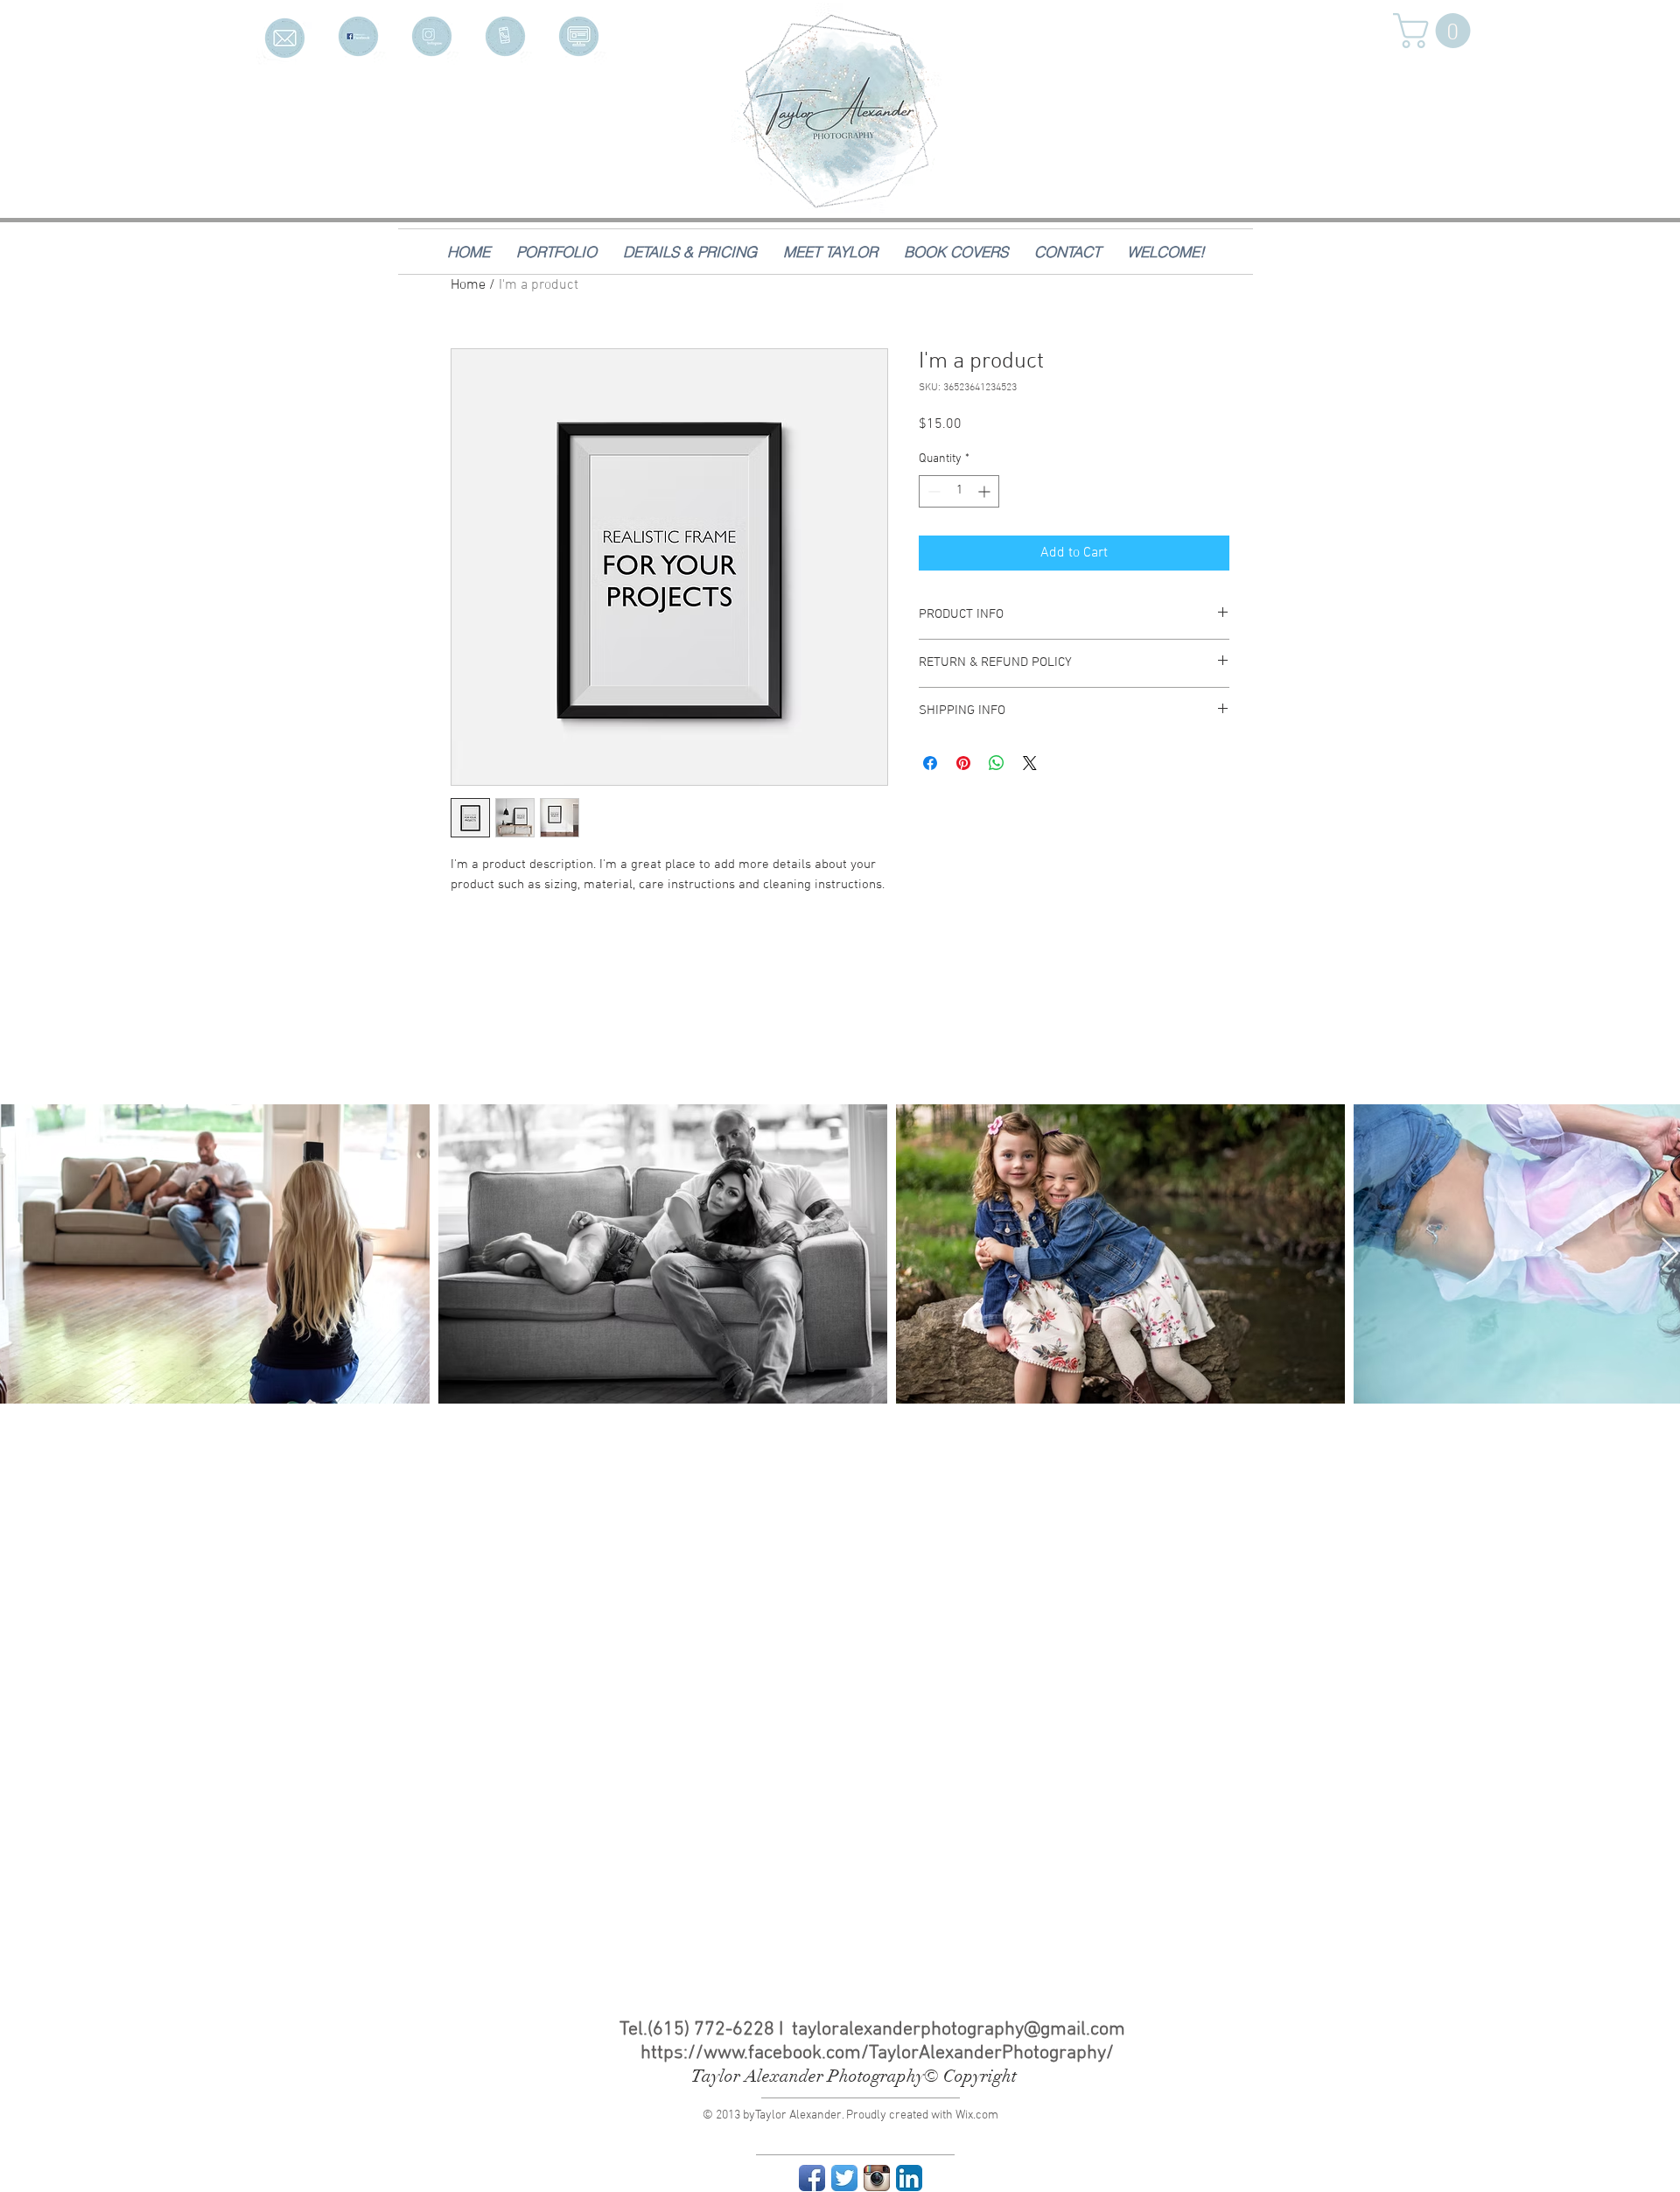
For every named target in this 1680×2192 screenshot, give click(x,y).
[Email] (285, 36)
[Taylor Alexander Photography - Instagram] (432, 36)
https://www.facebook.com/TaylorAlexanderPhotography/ (877, 2053)
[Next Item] (1670, 1254)
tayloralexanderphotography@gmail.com (959, 2030)
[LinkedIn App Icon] (909, 2178)
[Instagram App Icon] (877, 2178)
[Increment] (986, 491)
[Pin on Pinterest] (963, 763)
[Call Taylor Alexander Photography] (505, 36)
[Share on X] (1030, 763)
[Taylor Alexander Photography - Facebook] (358, 36)
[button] (1436, 31)
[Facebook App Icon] (812, 2178)
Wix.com (977, 2115)
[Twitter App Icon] (844, 2178)
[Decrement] (932, 491)
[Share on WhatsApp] (997, 763)
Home (468, 285)
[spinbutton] (959, 491)
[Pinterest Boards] (579, 36)
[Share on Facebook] (930, 763)
